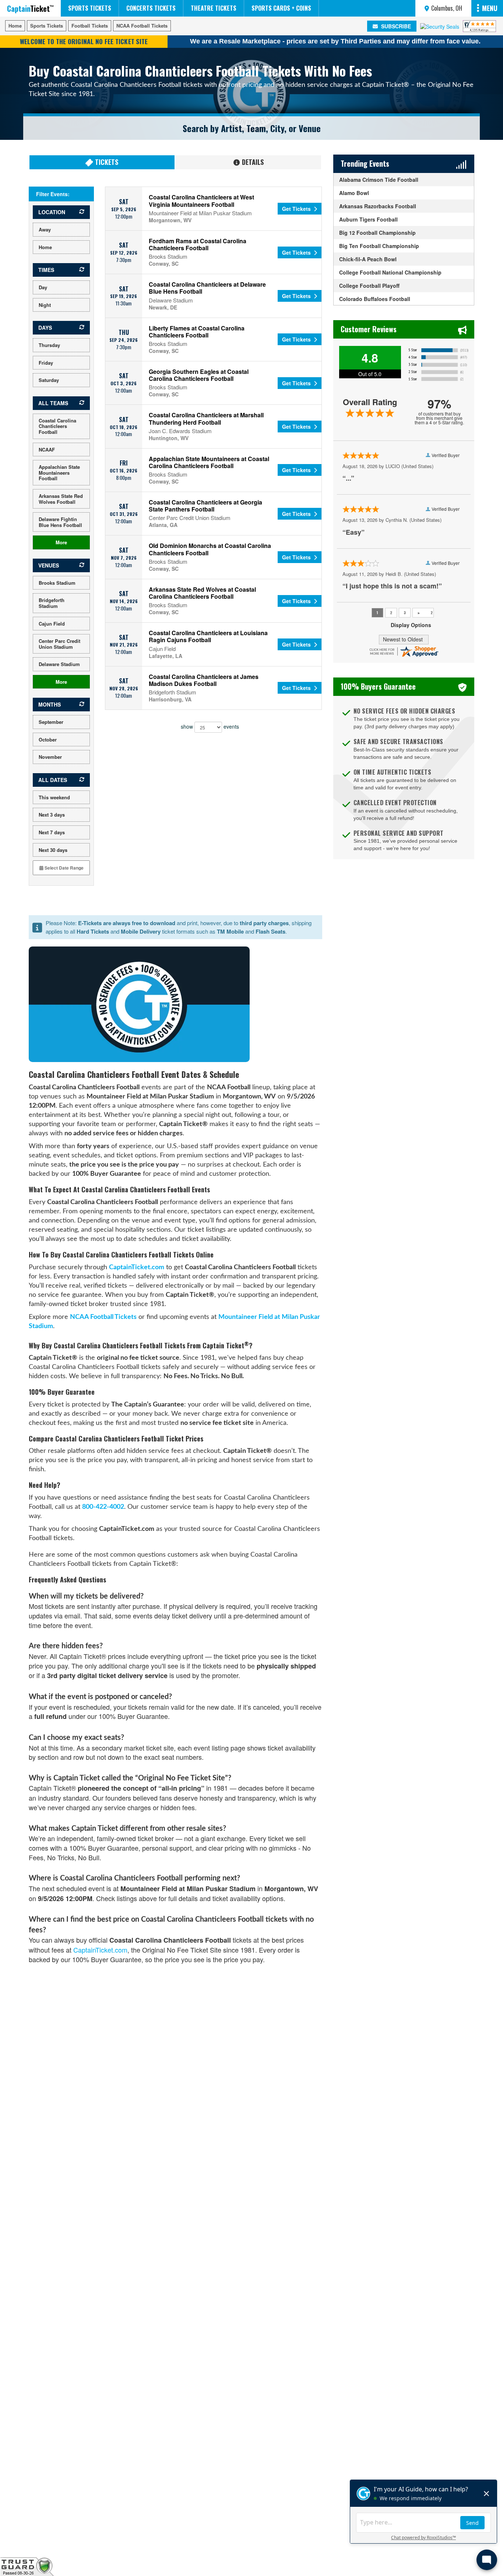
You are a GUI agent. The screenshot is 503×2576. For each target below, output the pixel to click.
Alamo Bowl (354, 193)
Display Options (411, 625)
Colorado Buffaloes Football (375, 299)
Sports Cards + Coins (281, 8)
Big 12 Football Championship (377, 233)
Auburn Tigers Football (368, 219)
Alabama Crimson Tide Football (379, 180)
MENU (490, 8)
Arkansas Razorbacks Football (378, 206)
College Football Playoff (369, 286)
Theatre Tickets (214, 8)
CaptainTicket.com (137, 1267)
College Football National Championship (390, 272)
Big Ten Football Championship (379, 246)
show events (210, 726)
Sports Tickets (90, 8)
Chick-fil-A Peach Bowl (368, 259)
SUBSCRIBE (395, 26)
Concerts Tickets (151, 8)
